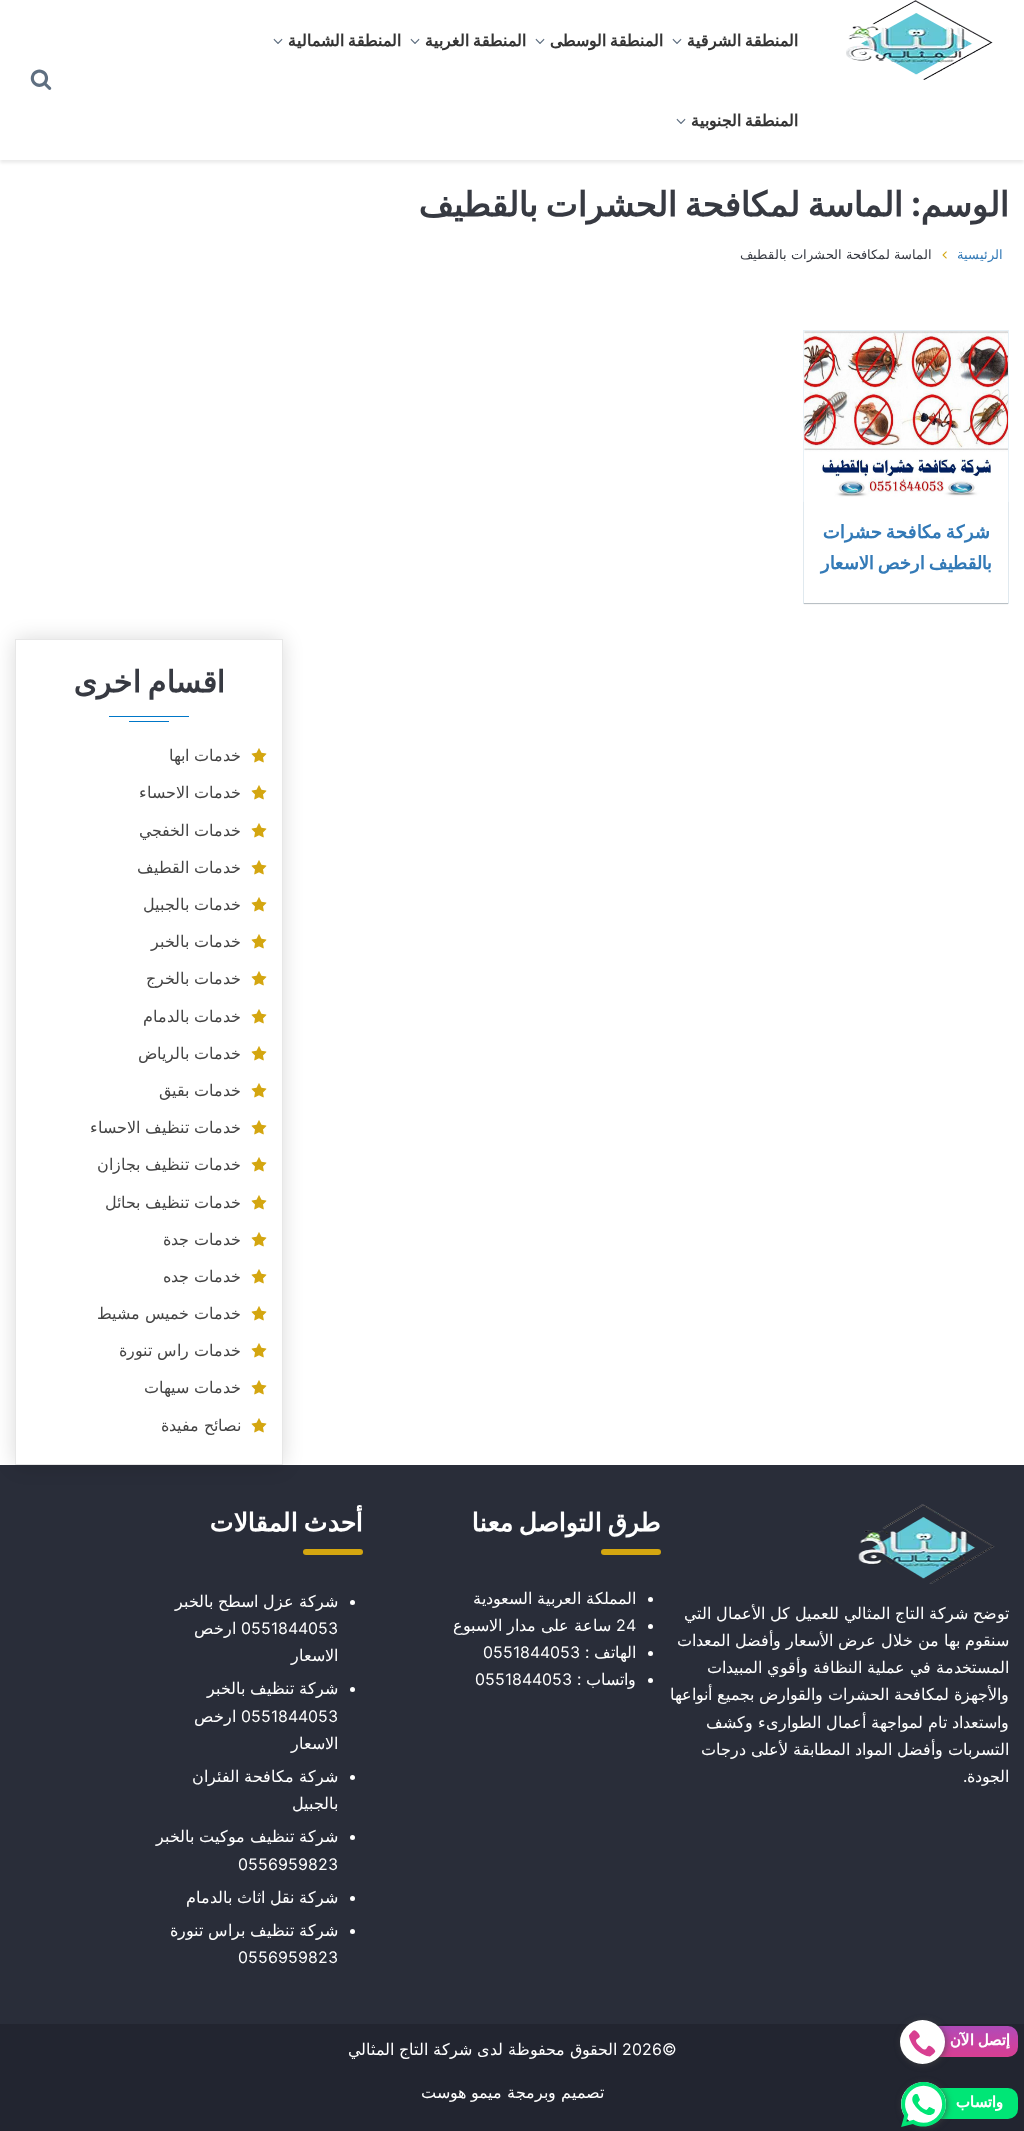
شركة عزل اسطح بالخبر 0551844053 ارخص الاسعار (256, 1628)
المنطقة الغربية (475, 40)
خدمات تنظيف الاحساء (165, 1127)
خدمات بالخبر (196, 941)
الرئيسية (980, 254)
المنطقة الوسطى (606, 40)
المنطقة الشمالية (344, 40)
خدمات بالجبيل (192, 904)
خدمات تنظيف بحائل (173, 1202)
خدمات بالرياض (189, 1053)
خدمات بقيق (200, 1090)
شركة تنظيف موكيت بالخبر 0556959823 (247, 1849)
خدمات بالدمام (192, 1016)
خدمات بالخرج (193, 978)
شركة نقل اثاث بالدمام (262, 1897)
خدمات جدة (202, 1239)
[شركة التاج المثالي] (909, 40)
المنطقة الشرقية (742, 40)
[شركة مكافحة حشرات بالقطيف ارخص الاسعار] (906, 416)
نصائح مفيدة (201, 1425)
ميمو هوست (461, 2092)
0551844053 (531, 1652)
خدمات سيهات (192, 1387)
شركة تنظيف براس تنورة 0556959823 (254, 1943)
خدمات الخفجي (190, 830)
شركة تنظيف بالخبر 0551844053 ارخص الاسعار (266, 1715)
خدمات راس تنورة (180, 1350)
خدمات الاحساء (190, 792)
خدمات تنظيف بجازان (169, 1164)
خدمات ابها (205, 755)
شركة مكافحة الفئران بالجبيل (265, 1789)
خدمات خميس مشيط (169, 1313)
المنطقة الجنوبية (744, 120)
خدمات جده (202, 1276)
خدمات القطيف (189, 867)
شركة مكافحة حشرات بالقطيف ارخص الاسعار (906, 546)
